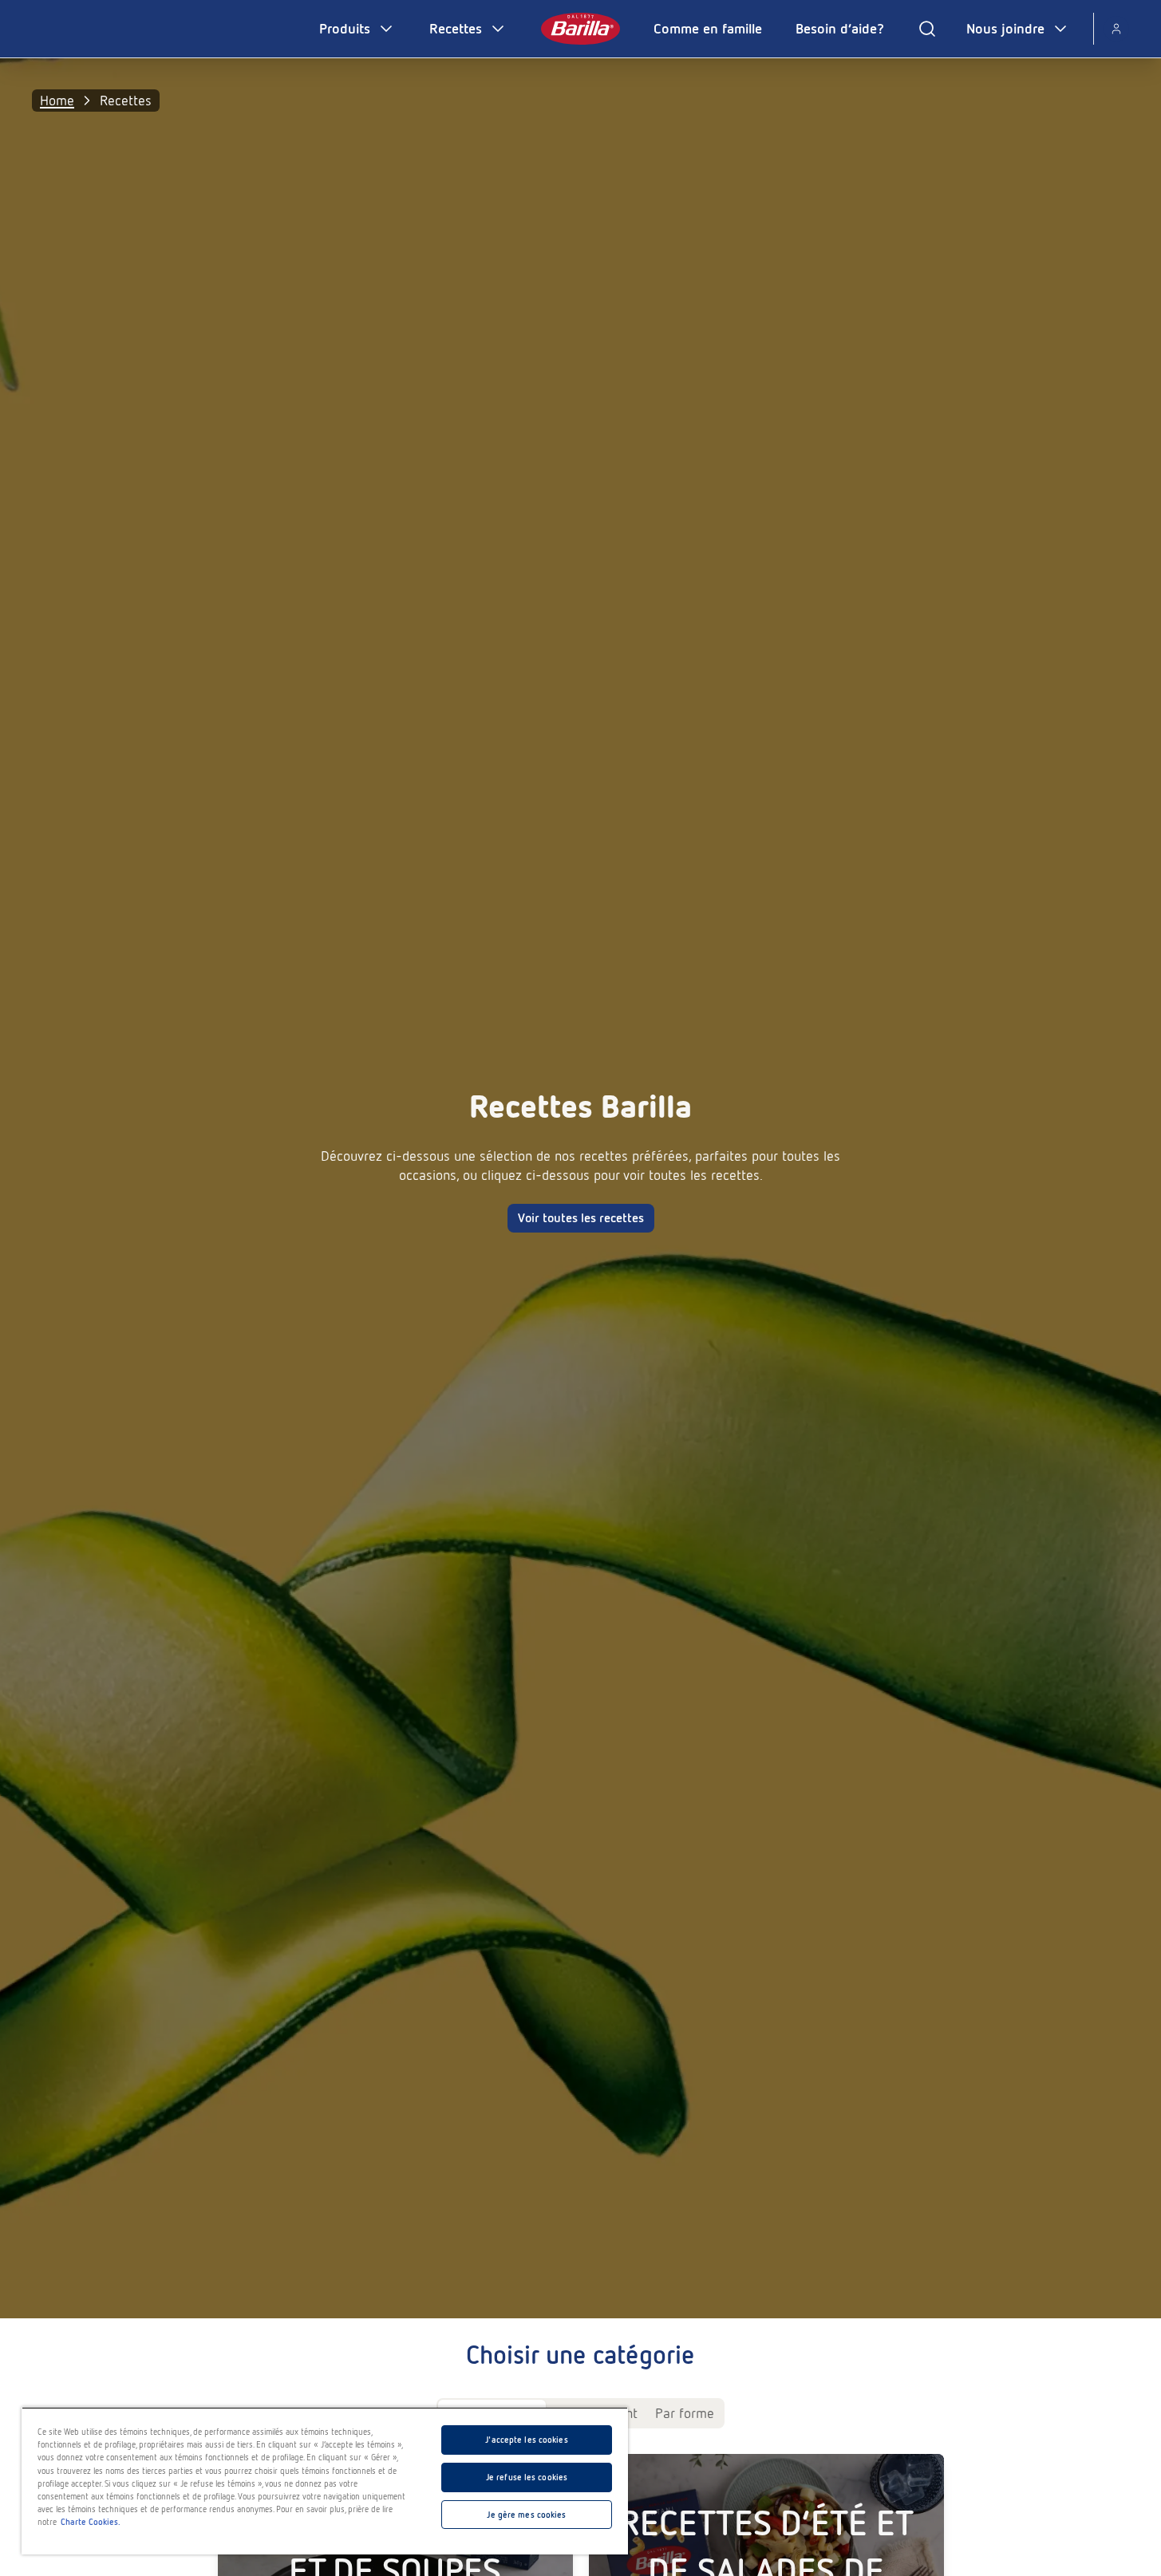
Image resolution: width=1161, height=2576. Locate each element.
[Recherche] (927, 29)
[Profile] (1116, 29)
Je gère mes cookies (526, 2515)
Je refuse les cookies (527, 2477)
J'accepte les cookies (526, 2440)
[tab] (685, 2413)
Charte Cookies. (91, 2522)
